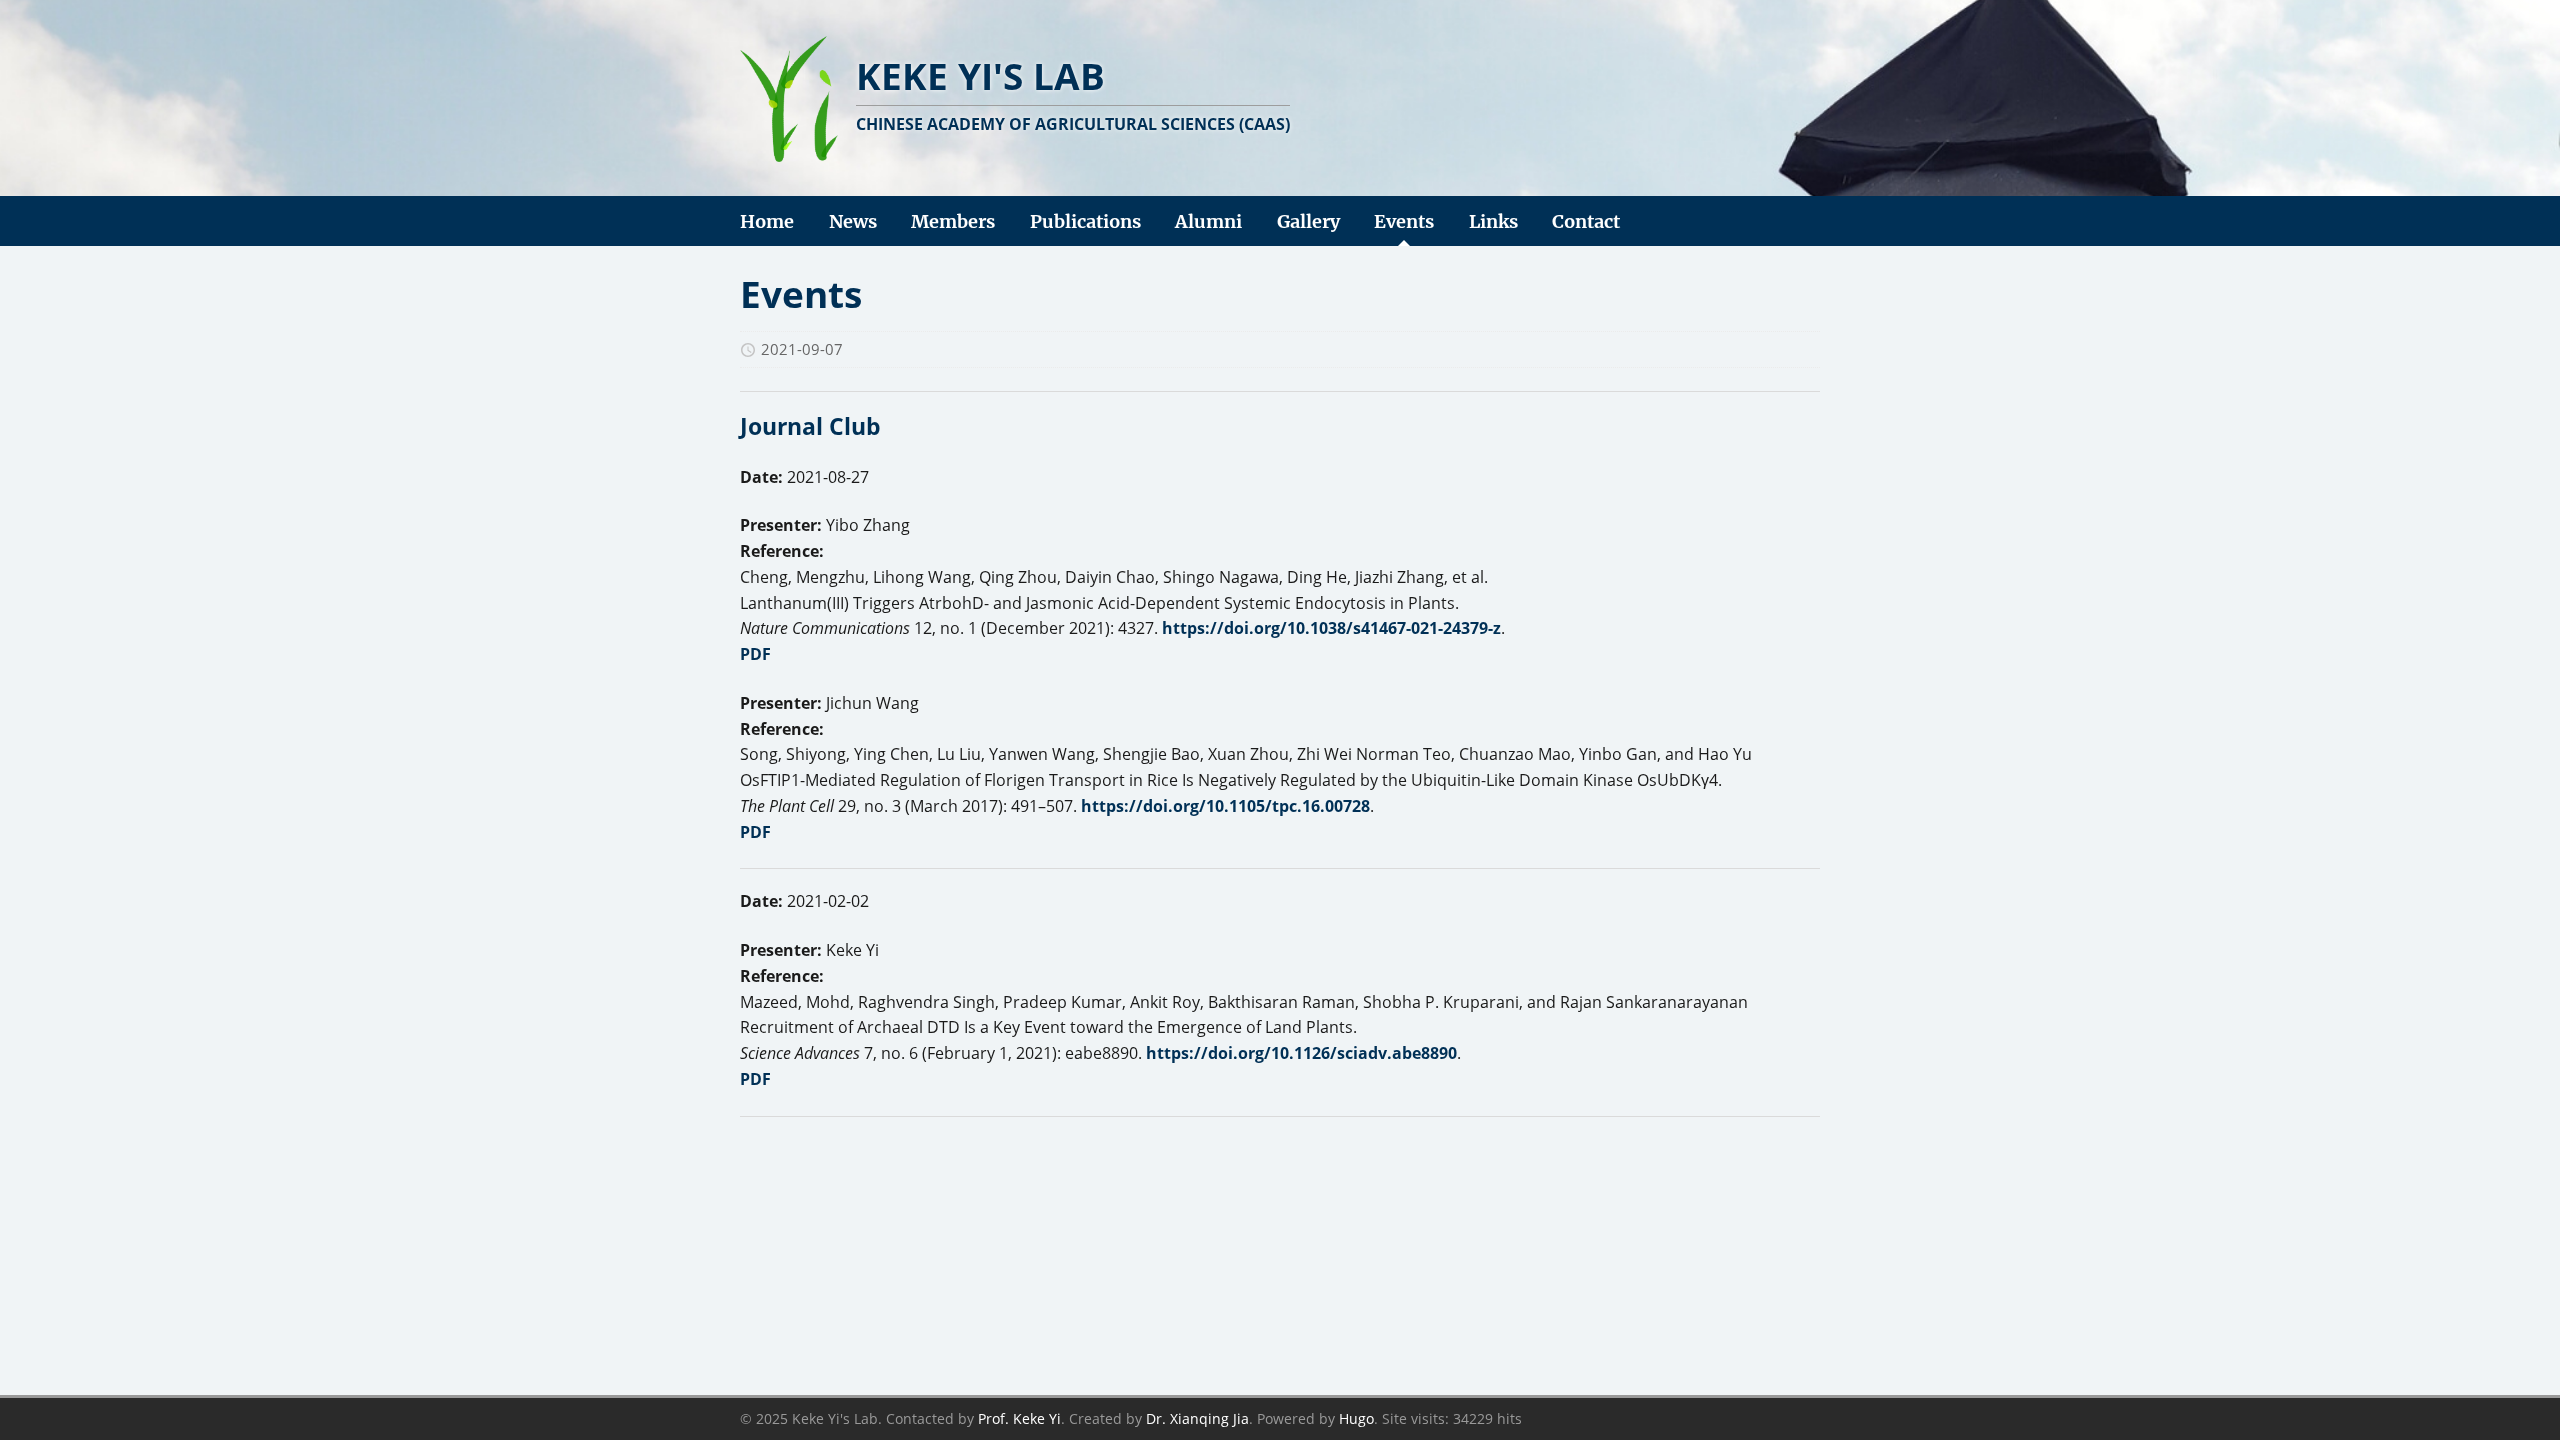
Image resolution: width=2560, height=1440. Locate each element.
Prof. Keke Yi (1019, 1418)
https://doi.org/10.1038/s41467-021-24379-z (1331, 628)
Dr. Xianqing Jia (1197, 1418)
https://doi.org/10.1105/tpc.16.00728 (1225, 806)
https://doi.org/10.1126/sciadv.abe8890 (1301, 1053)
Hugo (1356, 1418)
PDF (755, 654)
